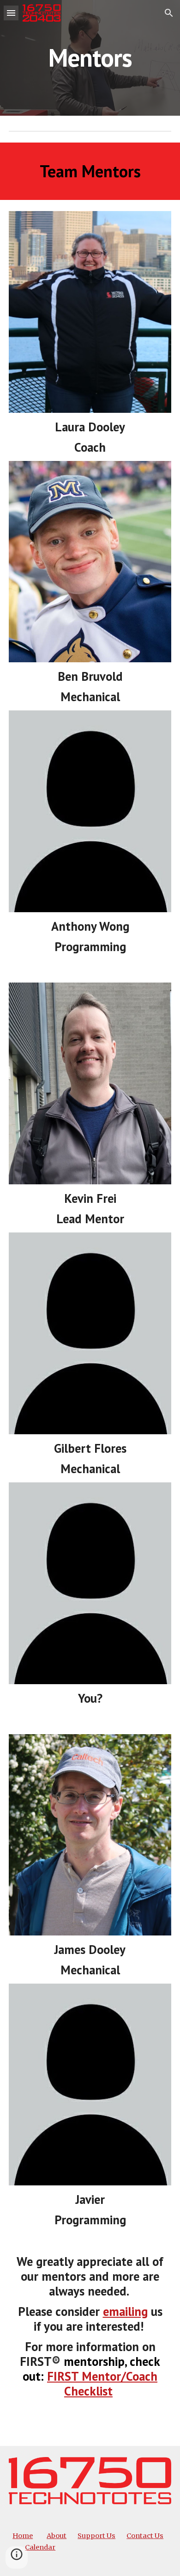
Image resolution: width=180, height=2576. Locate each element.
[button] (11, 13)
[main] (90, 58)
